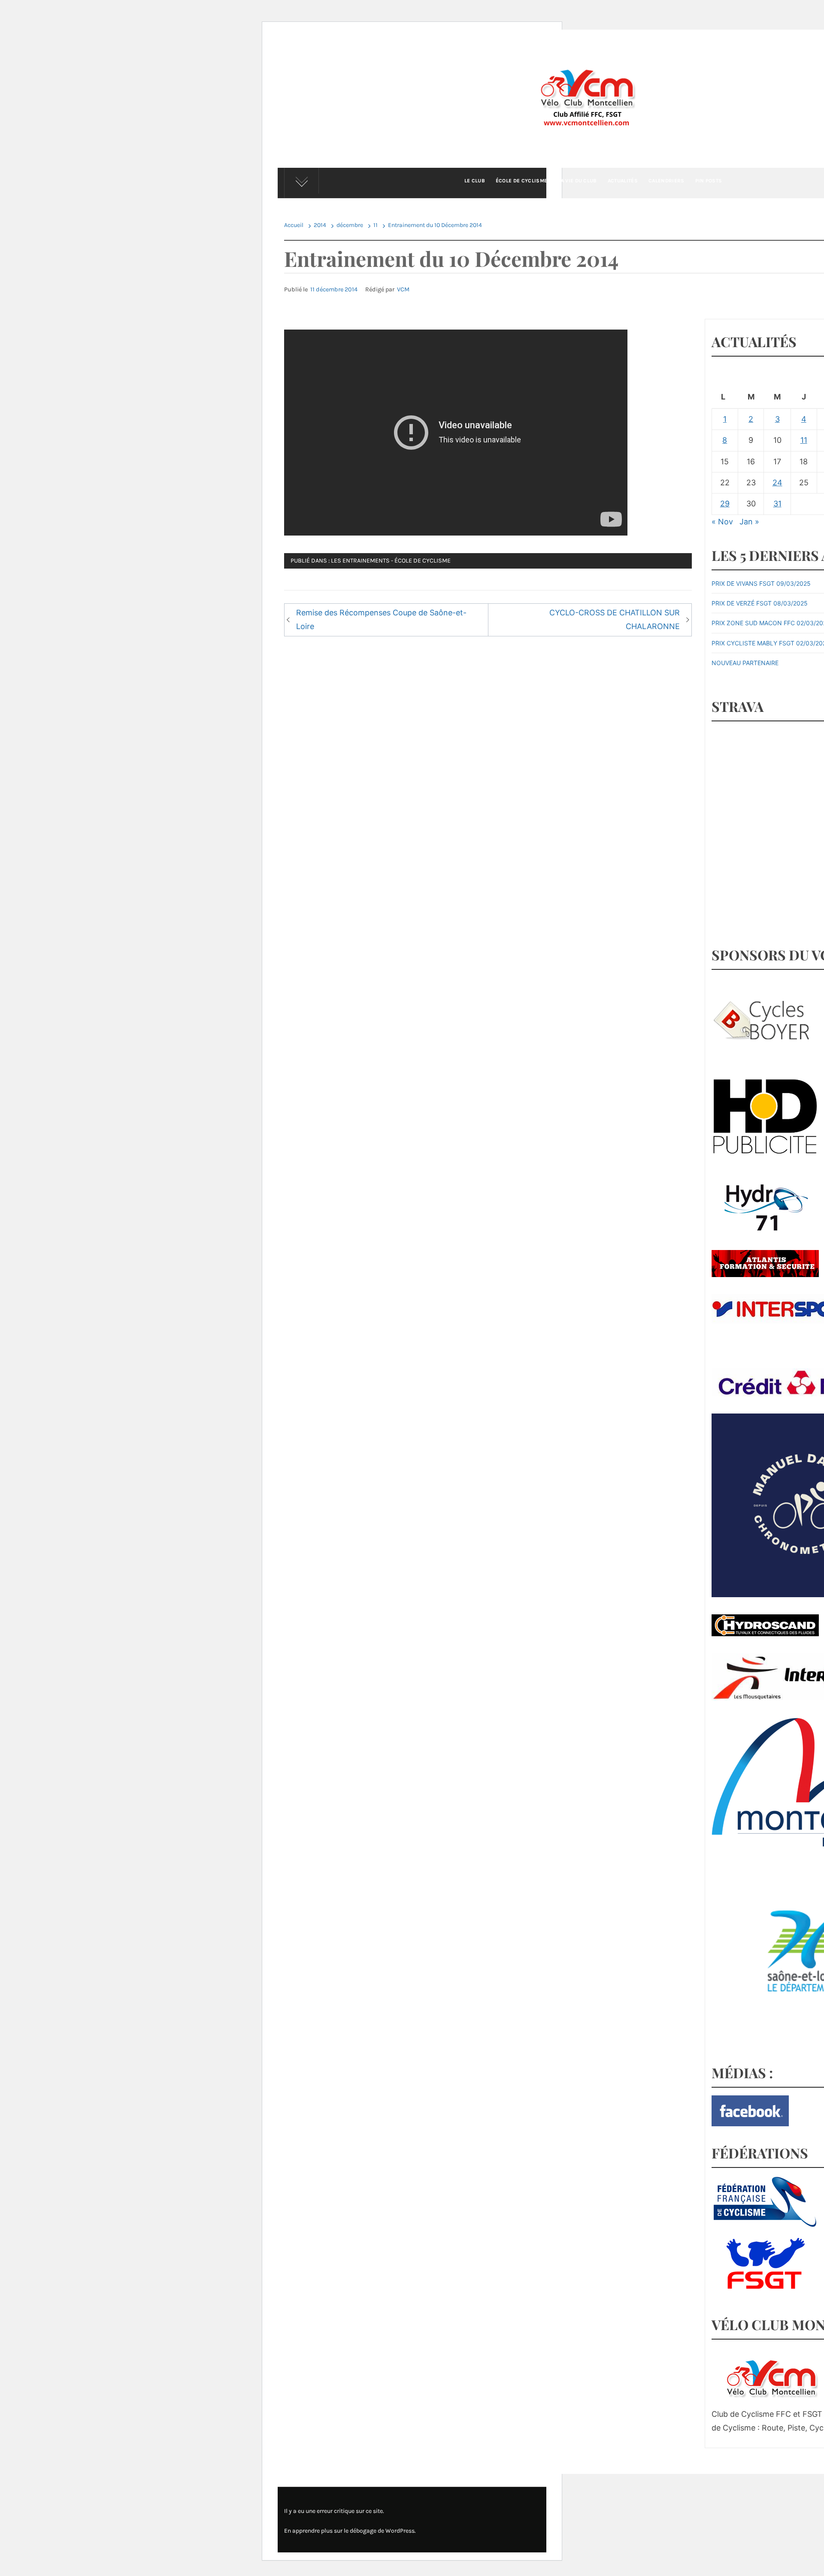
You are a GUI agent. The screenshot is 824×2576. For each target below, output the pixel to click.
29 (725, 504)
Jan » (749, 522)
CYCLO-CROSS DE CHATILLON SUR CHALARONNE (615, 619)
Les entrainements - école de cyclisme (391, 561)
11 (804, 440)
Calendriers (666, 181)
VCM (403, 289)
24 (777, 483)
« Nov (722, 522)
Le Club (475, 181)
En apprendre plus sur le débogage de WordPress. (350, 2531)
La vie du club (577, 181)
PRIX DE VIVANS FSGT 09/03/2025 (761, 583)
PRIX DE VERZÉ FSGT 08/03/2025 (760, 603)
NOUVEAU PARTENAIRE (745, 663)
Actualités (623, 181)
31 (777, 504)
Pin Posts (709, 181)
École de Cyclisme (521, 181)
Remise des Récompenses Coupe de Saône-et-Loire (381, 619)
